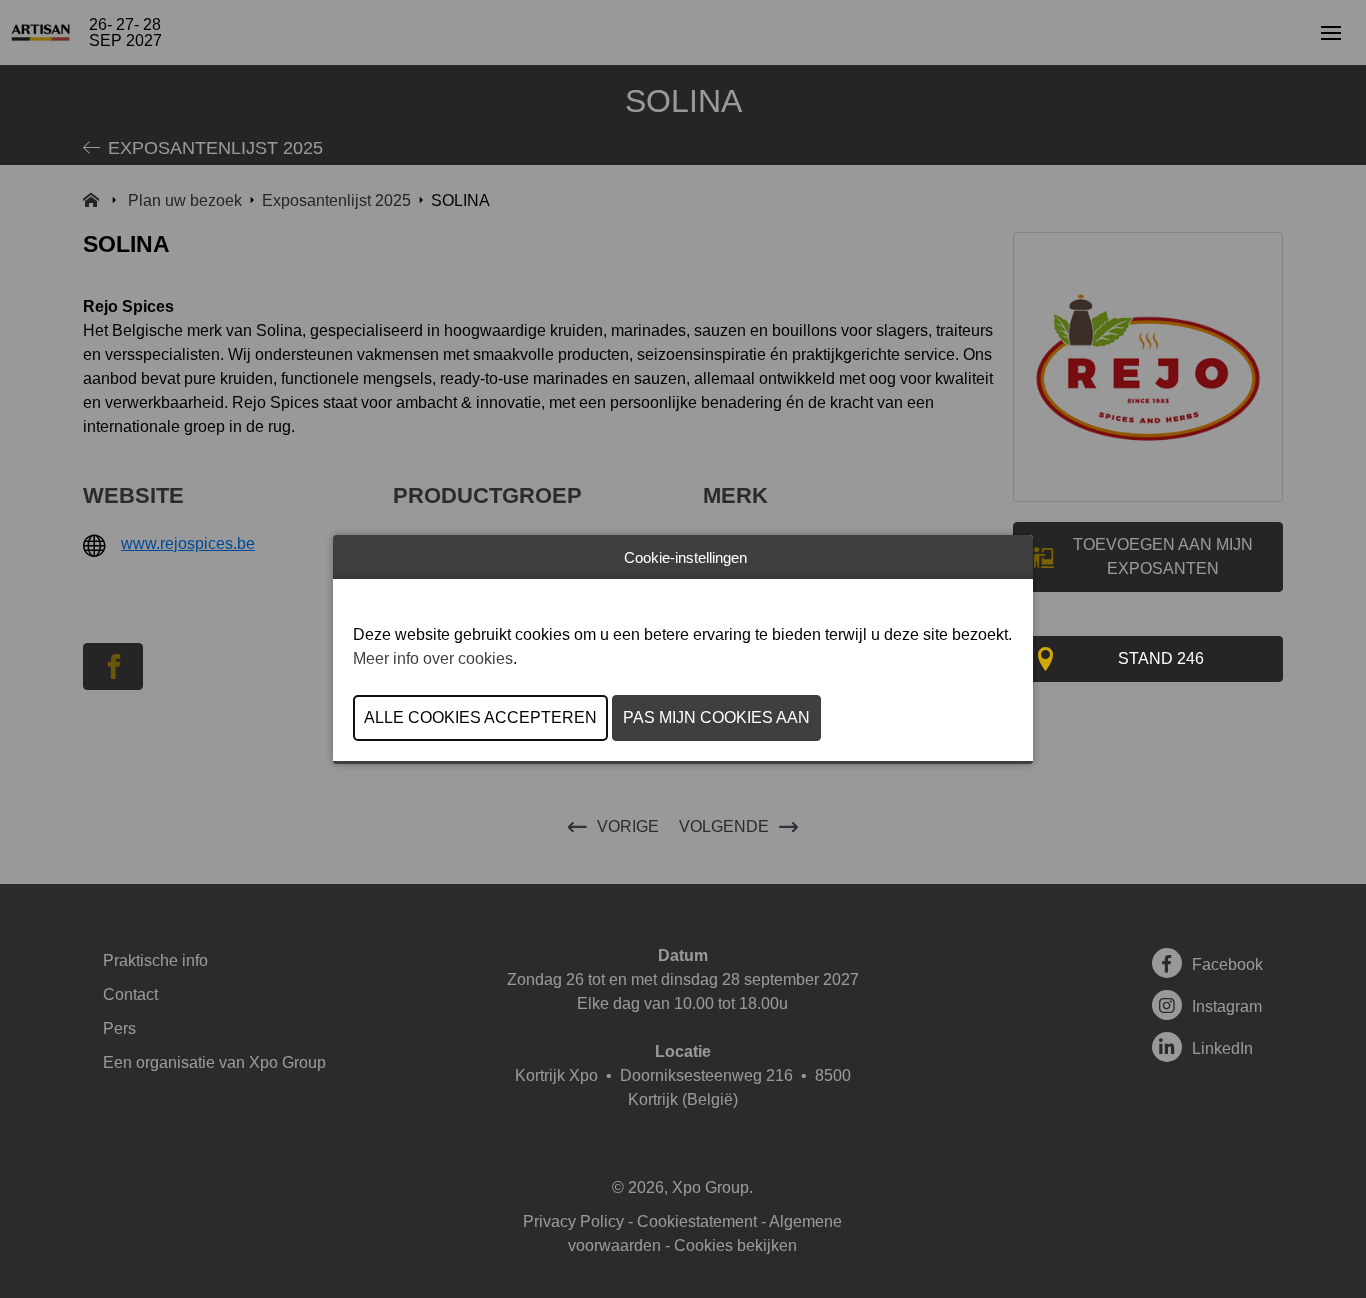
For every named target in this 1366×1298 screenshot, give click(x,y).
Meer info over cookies (433, 658)
